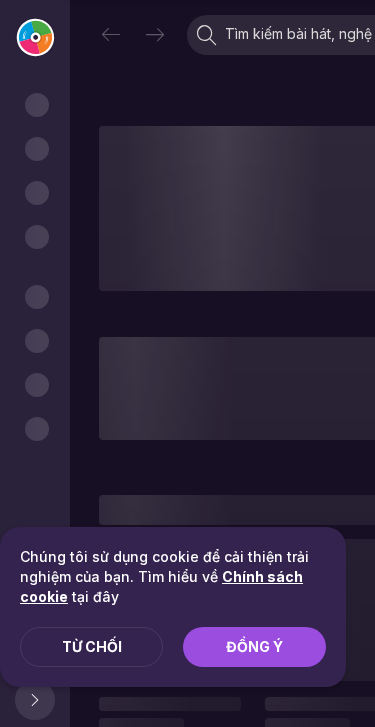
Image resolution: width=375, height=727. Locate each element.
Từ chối (92, 646)
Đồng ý (254, 646)
